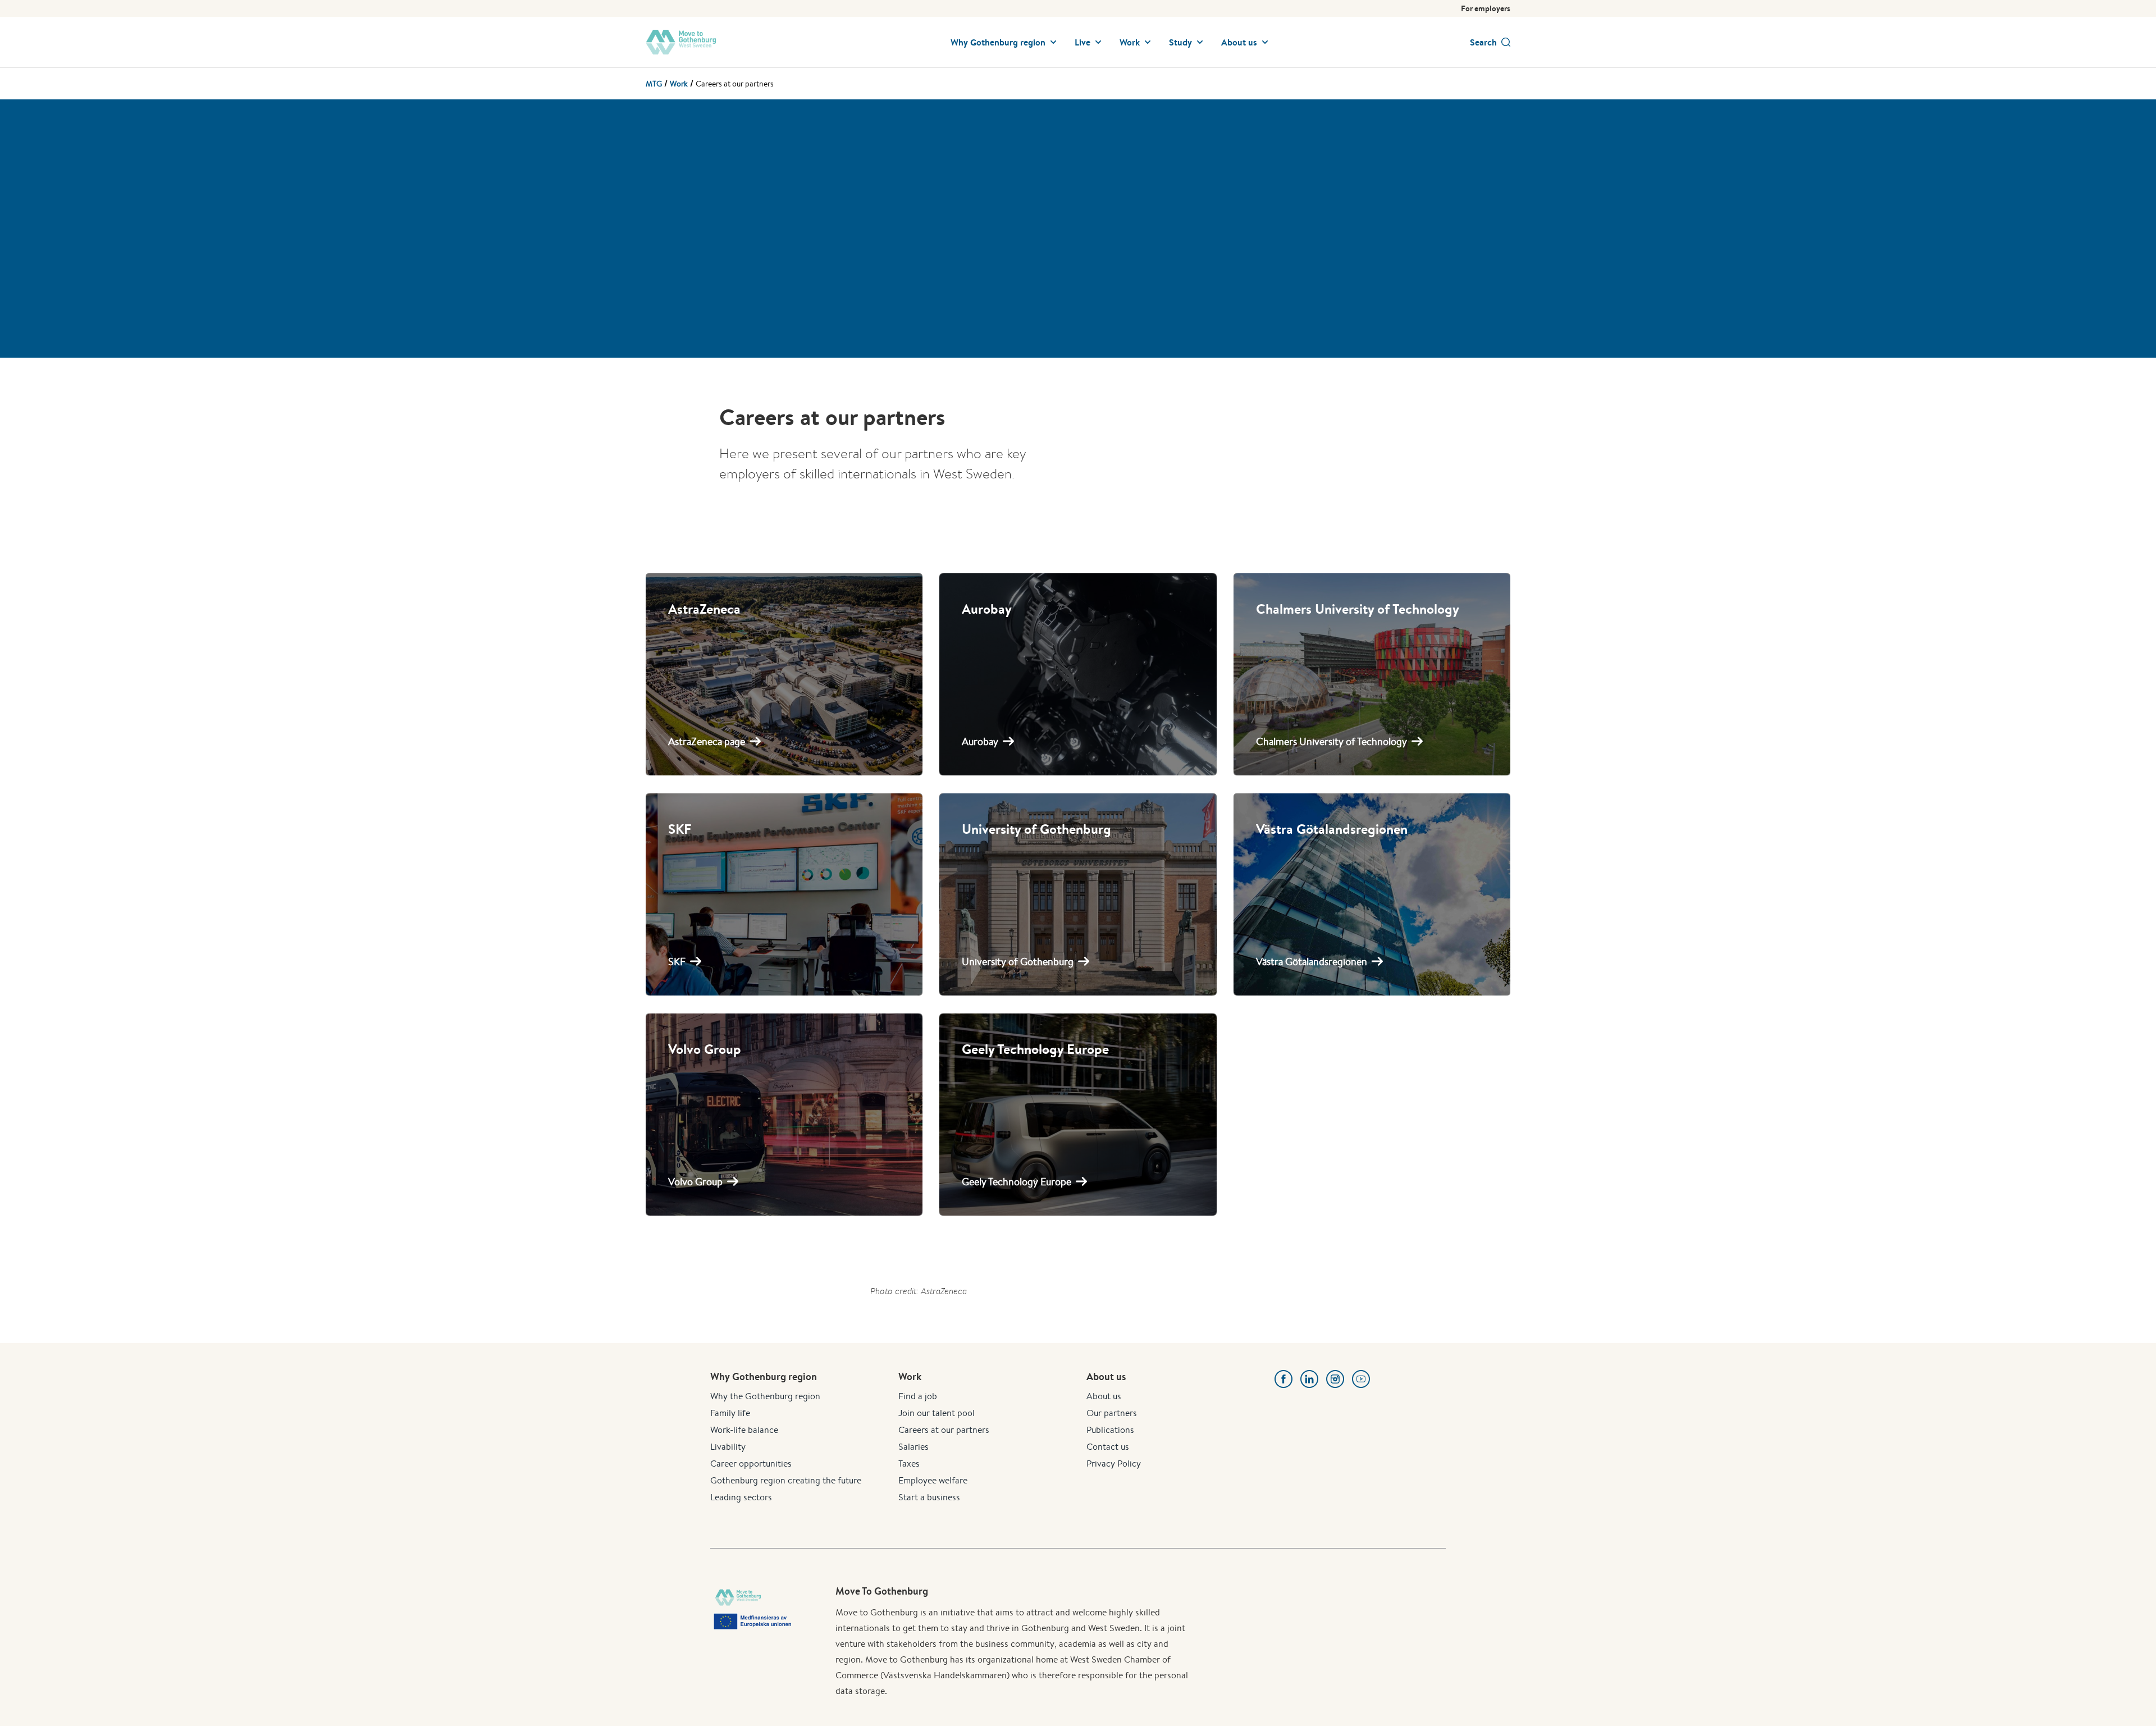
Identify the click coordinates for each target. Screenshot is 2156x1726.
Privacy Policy (1114, 1464)
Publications (1110, 1430)
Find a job (918, 1396)
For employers (1486, 8)
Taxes (909, 1464)
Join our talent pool (937, 1413)
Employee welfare (933, 1480)
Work (1130, 42)
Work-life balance (744, 1430)
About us (1239, 42)
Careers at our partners (944, 1430)
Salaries (913, 1447)
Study (1180, 42)
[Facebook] (1283, 1379)
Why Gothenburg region (998, 42)
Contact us (1108, 1447)
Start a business (929, 1497)
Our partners (1112, 1413)
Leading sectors (741, 1497)
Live (1082, 42)
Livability (728, 1447)
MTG (654, 84)
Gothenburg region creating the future (786, 1480)
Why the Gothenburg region (765, 1396)
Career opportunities (751, 1464)
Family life (730, 1413)
